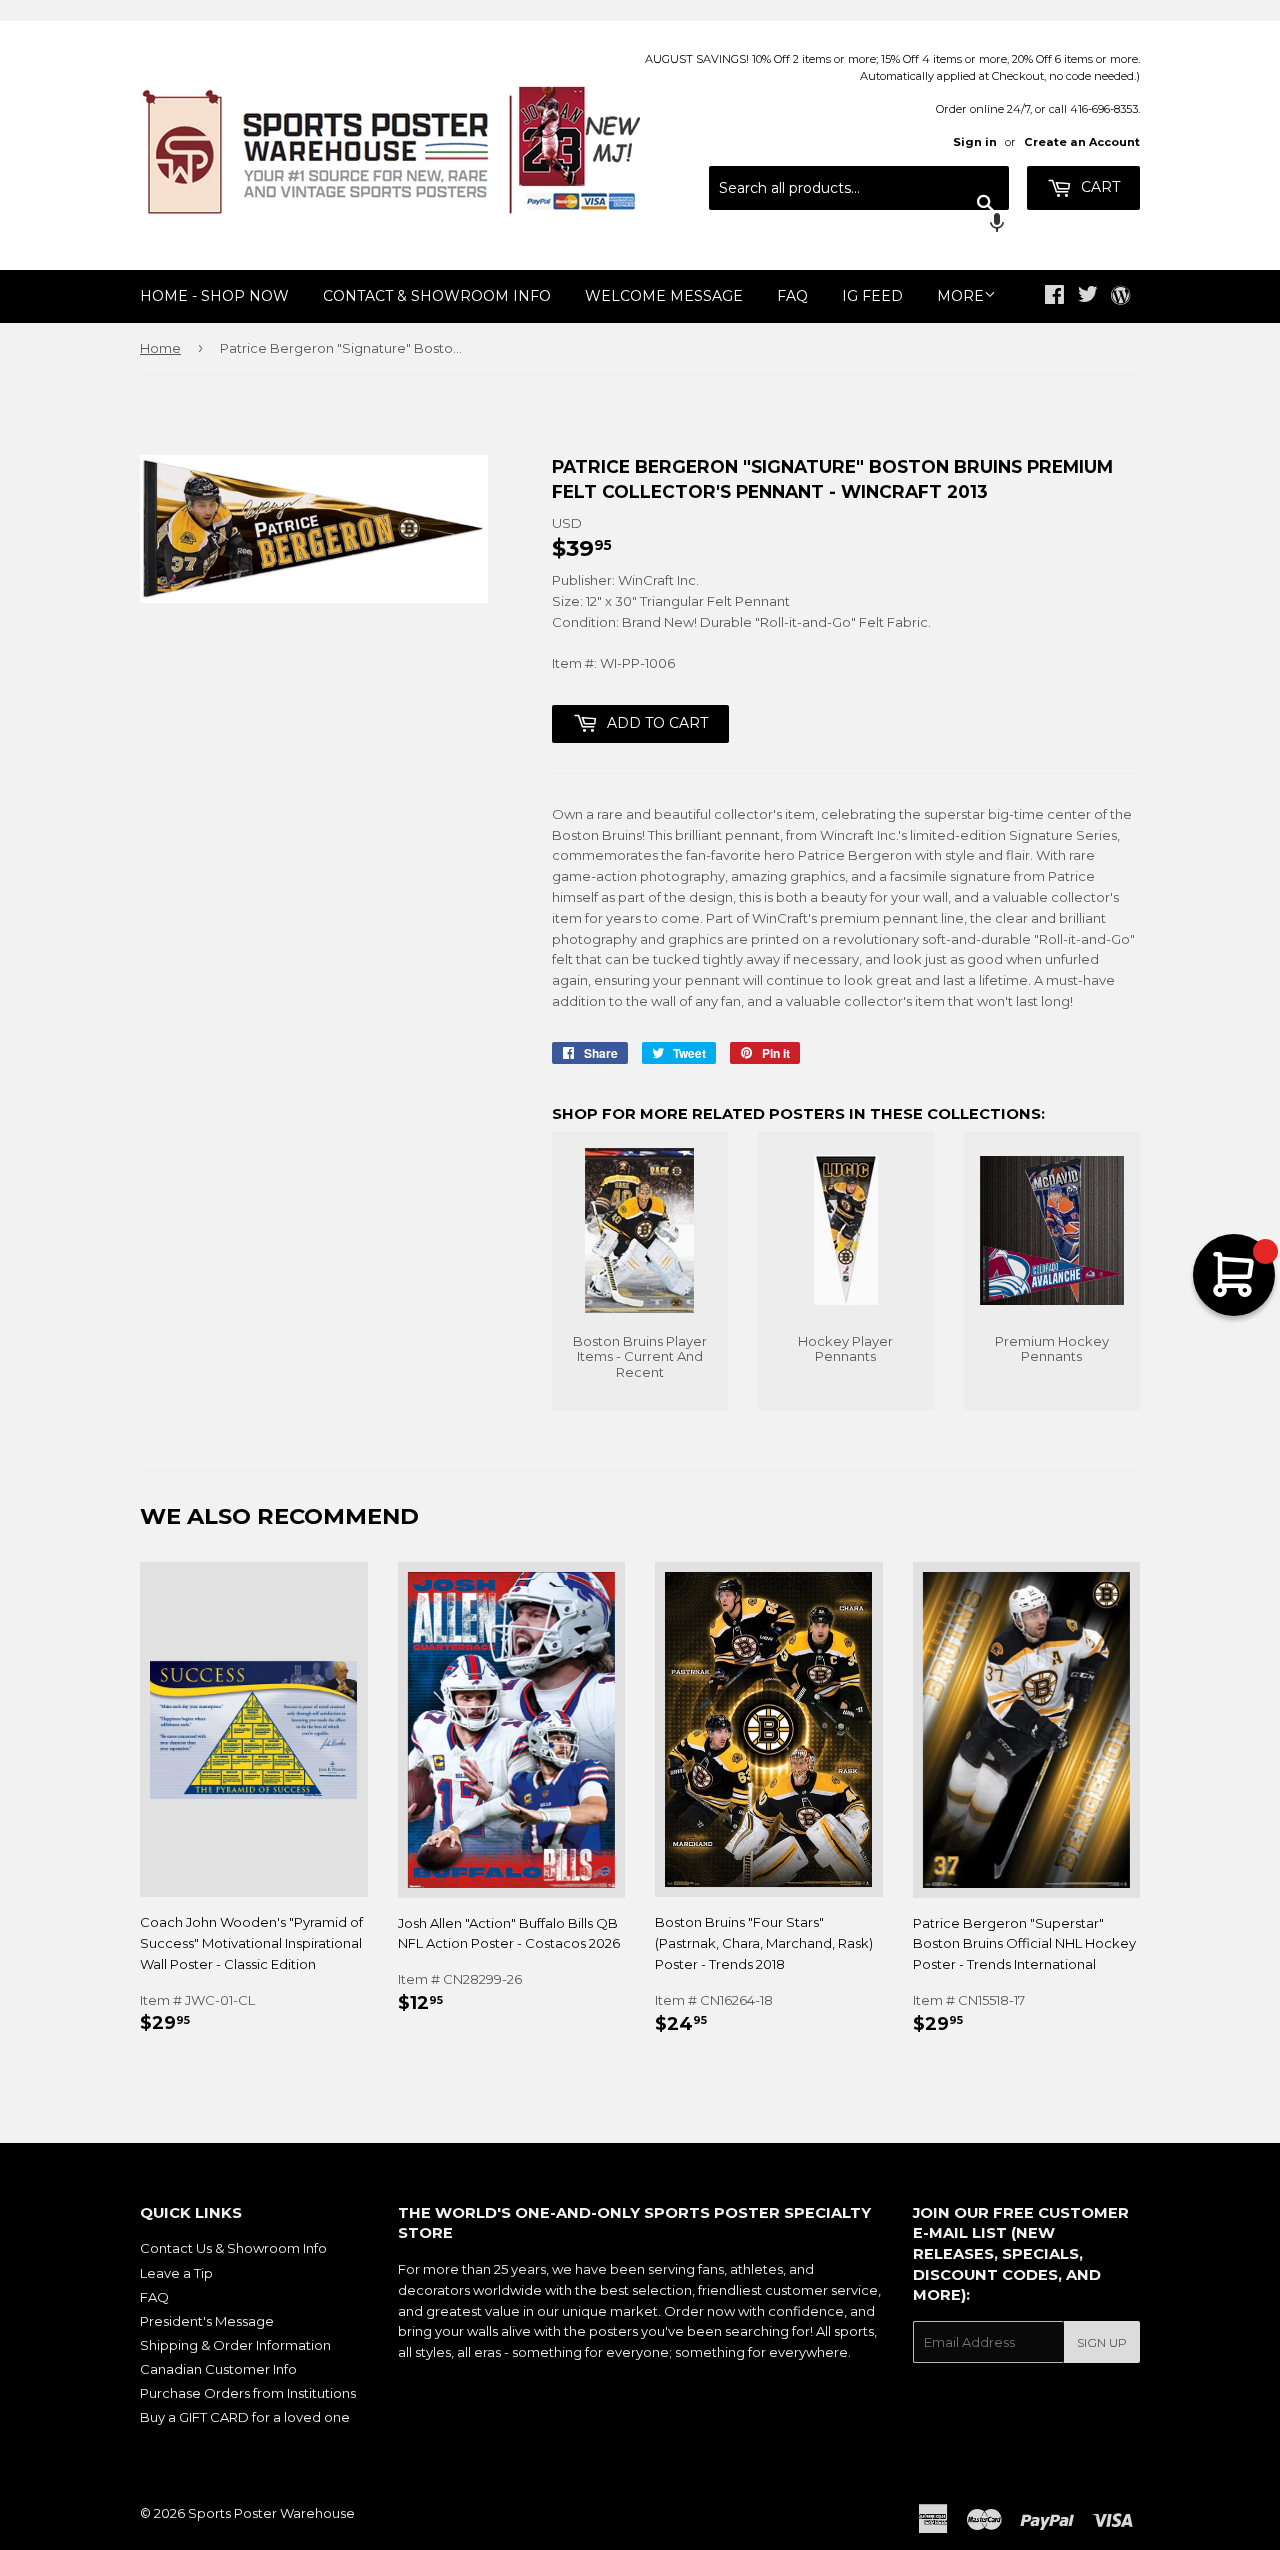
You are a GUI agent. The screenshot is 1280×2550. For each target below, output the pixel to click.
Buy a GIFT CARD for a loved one (245, 2417)
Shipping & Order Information (235, 2345)
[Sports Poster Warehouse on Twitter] (1088, 297)
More (960, 296)
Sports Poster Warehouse (271, 2513)
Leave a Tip (176, 2273)
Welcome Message (664, 296)
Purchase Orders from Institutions (248, 2393)
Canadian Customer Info (218, 2369)
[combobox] (859, 188)
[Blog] (1120, 297)
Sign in (975, 142)
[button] (859, 225)
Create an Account (1082, 142)
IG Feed (872, 296)
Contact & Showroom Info (437, 296)
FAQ (792, 296)
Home (160, 348)
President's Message (207, 2321)
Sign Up (1102, 2342)
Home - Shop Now (214, 296)
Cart (1098, 187)
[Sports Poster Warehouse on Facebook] (1054, 297)
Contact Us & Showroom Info (233, 2248)
